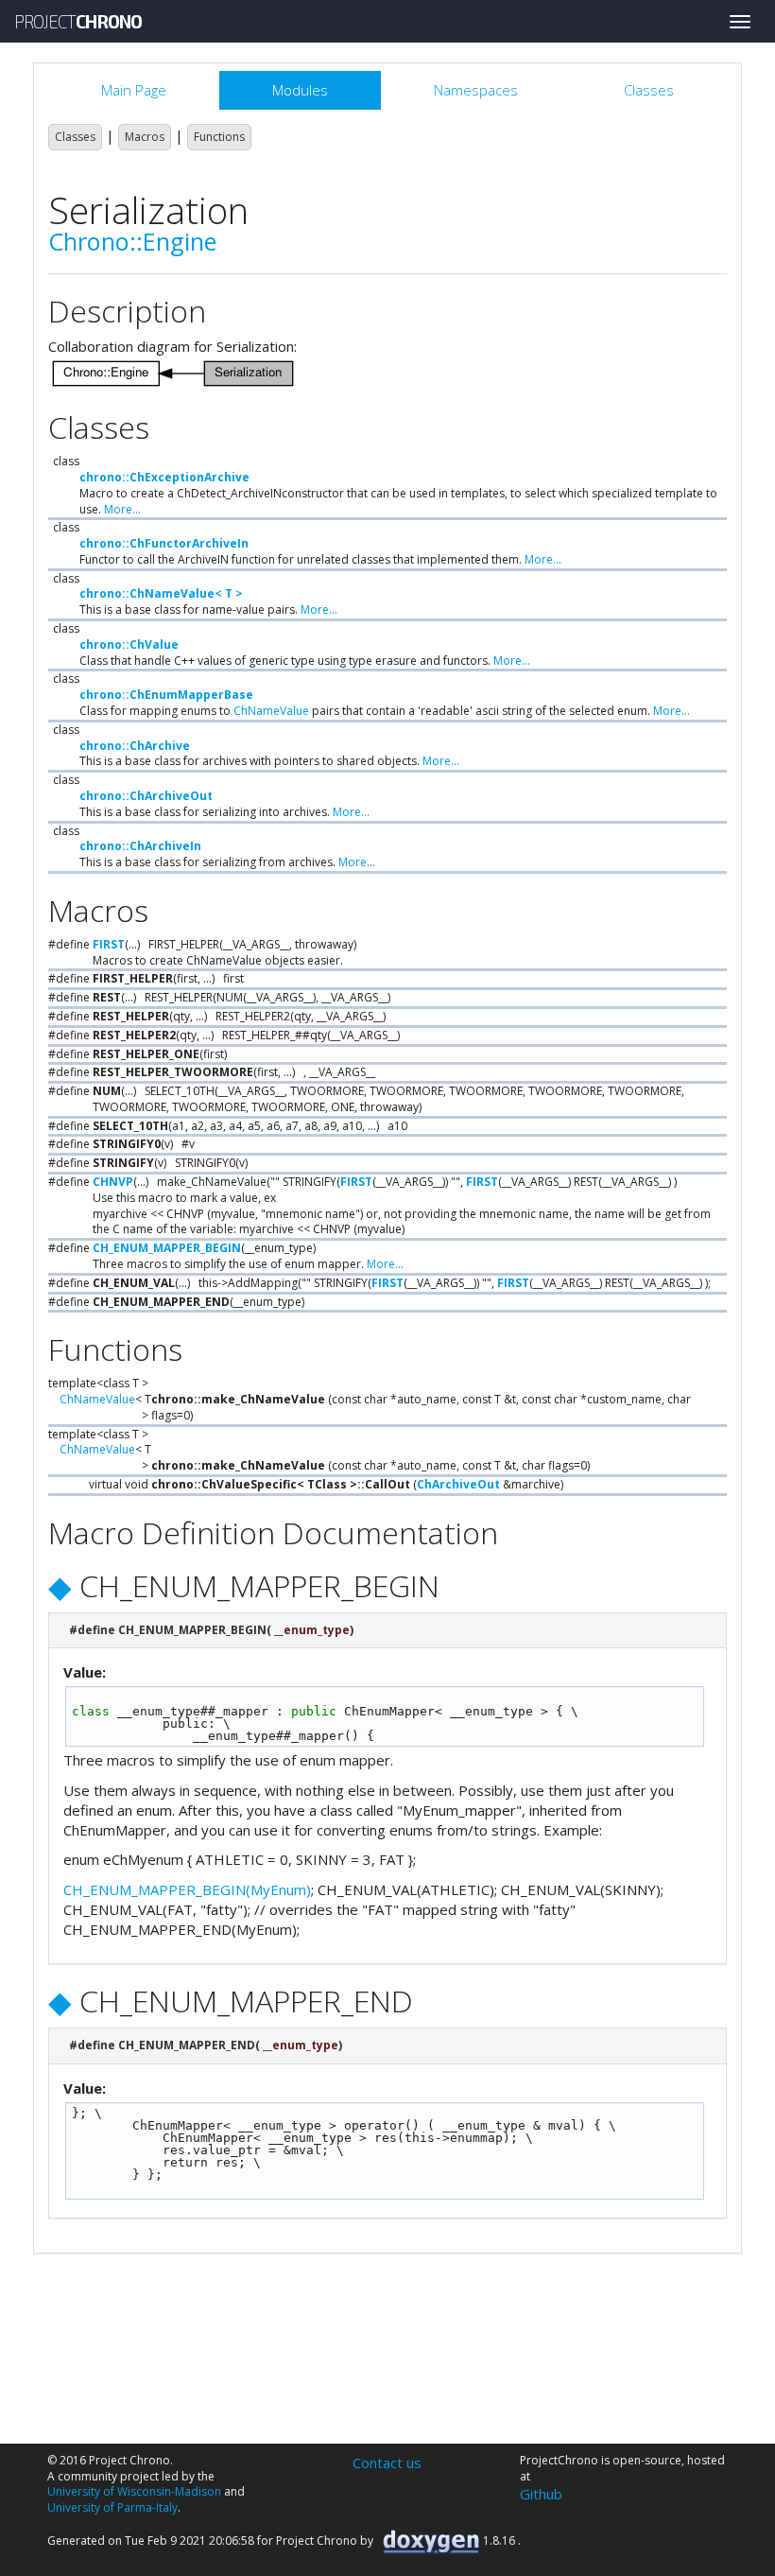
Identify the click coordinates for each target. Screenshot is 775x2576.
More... (122, 509)
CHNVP (113, 1182)
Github (541, 2494)
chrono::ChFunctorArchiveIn (164, 543)
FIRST (109, 944)
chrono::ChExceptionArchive (164, 477)
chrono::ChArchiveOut (146, 796)
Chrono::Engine (132, 241)
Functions (219, 137)
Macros (145, 137)
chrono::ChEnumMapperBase (166, 695)
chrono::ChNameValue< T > (161, 593)
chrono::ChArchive (135, 746)
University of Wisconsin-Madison (134, 2491)
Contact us (387, 2463)
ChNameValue (271, 711)
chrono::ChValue (129, 644)
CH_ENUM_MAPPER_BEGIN (167, 1248)
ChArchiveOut (458, 1484)
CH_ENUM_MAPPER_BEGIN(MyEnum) (187, 1889)
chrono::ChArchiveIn (140, 846)
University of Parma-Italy (112, 2507)
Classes (75, 137)
